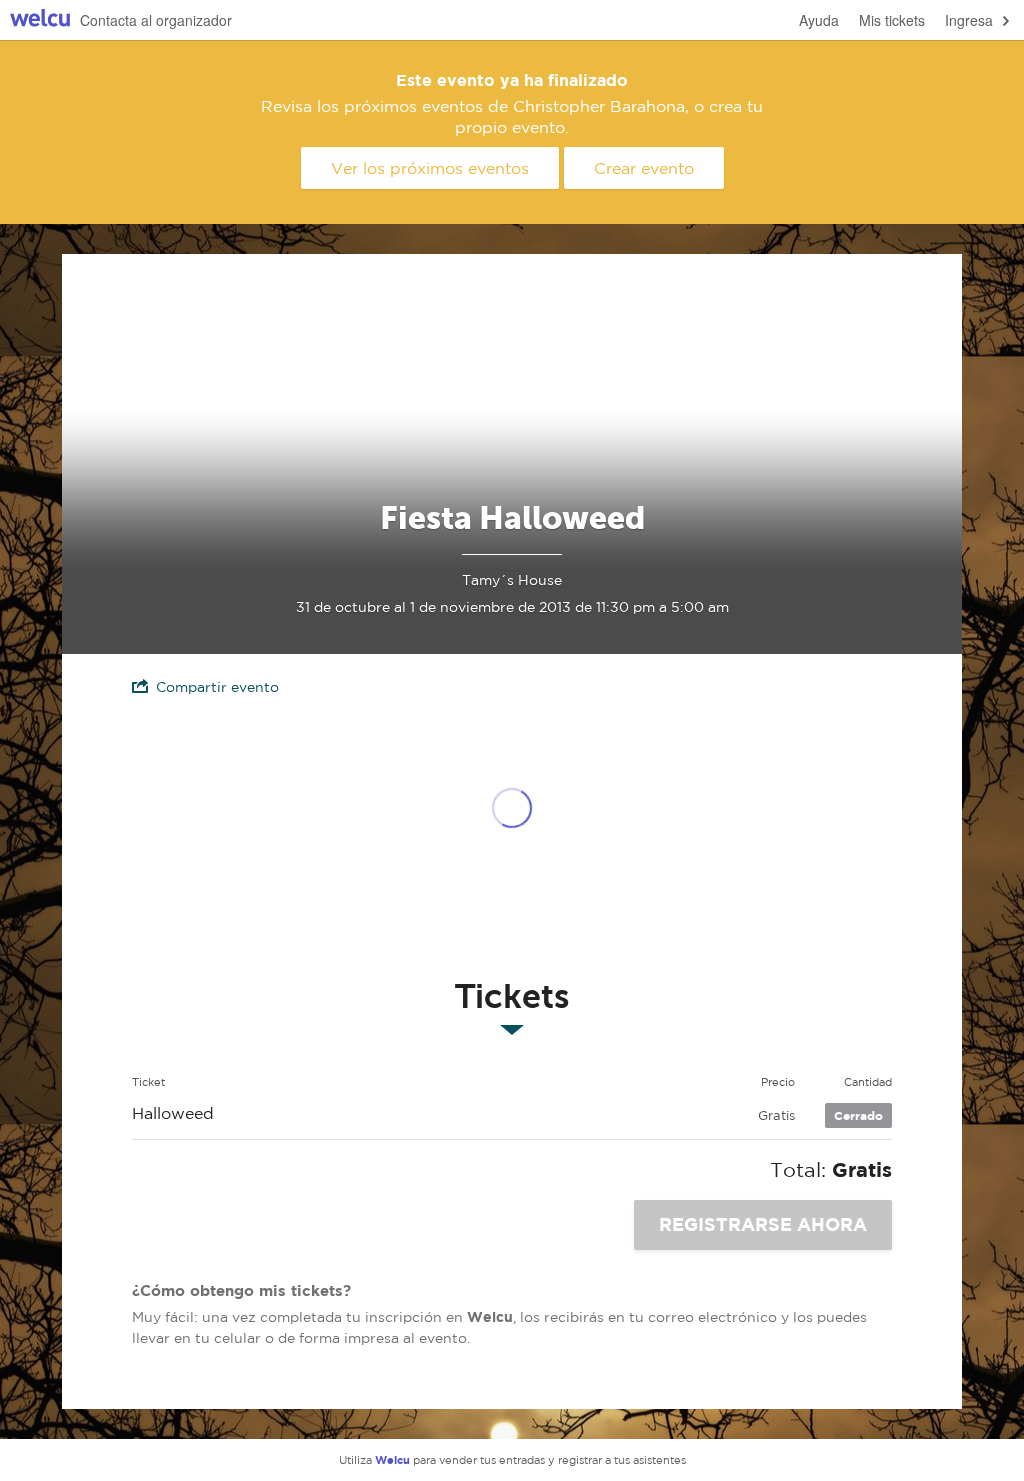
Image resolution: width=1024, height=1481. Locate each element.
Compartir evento (217, 687)
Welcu (40, 20)
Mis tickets (892, 20)
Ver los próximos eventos (430, 168)
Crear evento (644, 168)
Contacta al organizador (156, 20)
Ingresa (969, 20)
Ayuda (819, 20)
